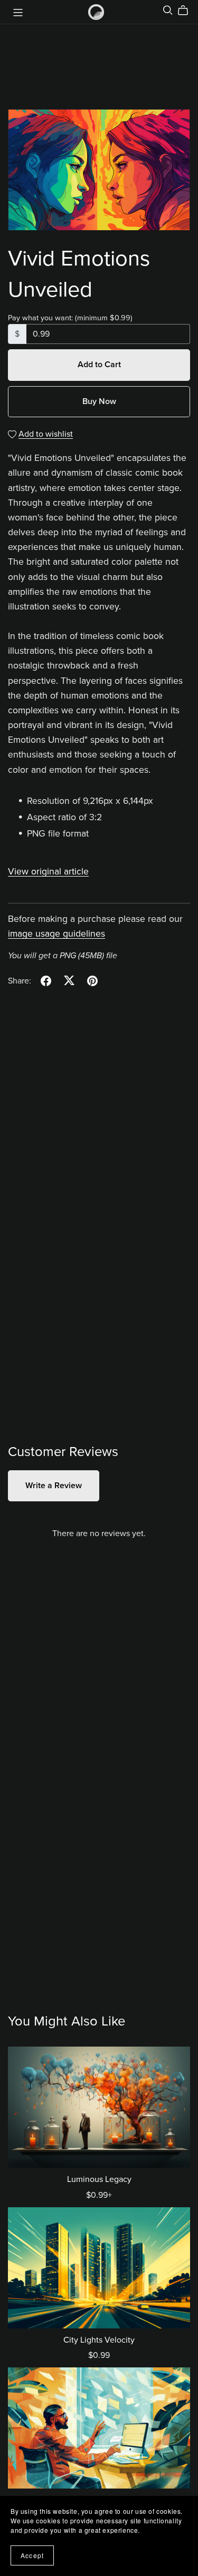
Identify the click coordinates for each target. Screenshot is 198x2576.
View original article (48, 872)
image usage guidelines (56, 934)
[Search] (168, 10)
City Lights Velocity (99, 2340)
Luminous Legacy (99, 2179)
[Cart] (187, 11)
